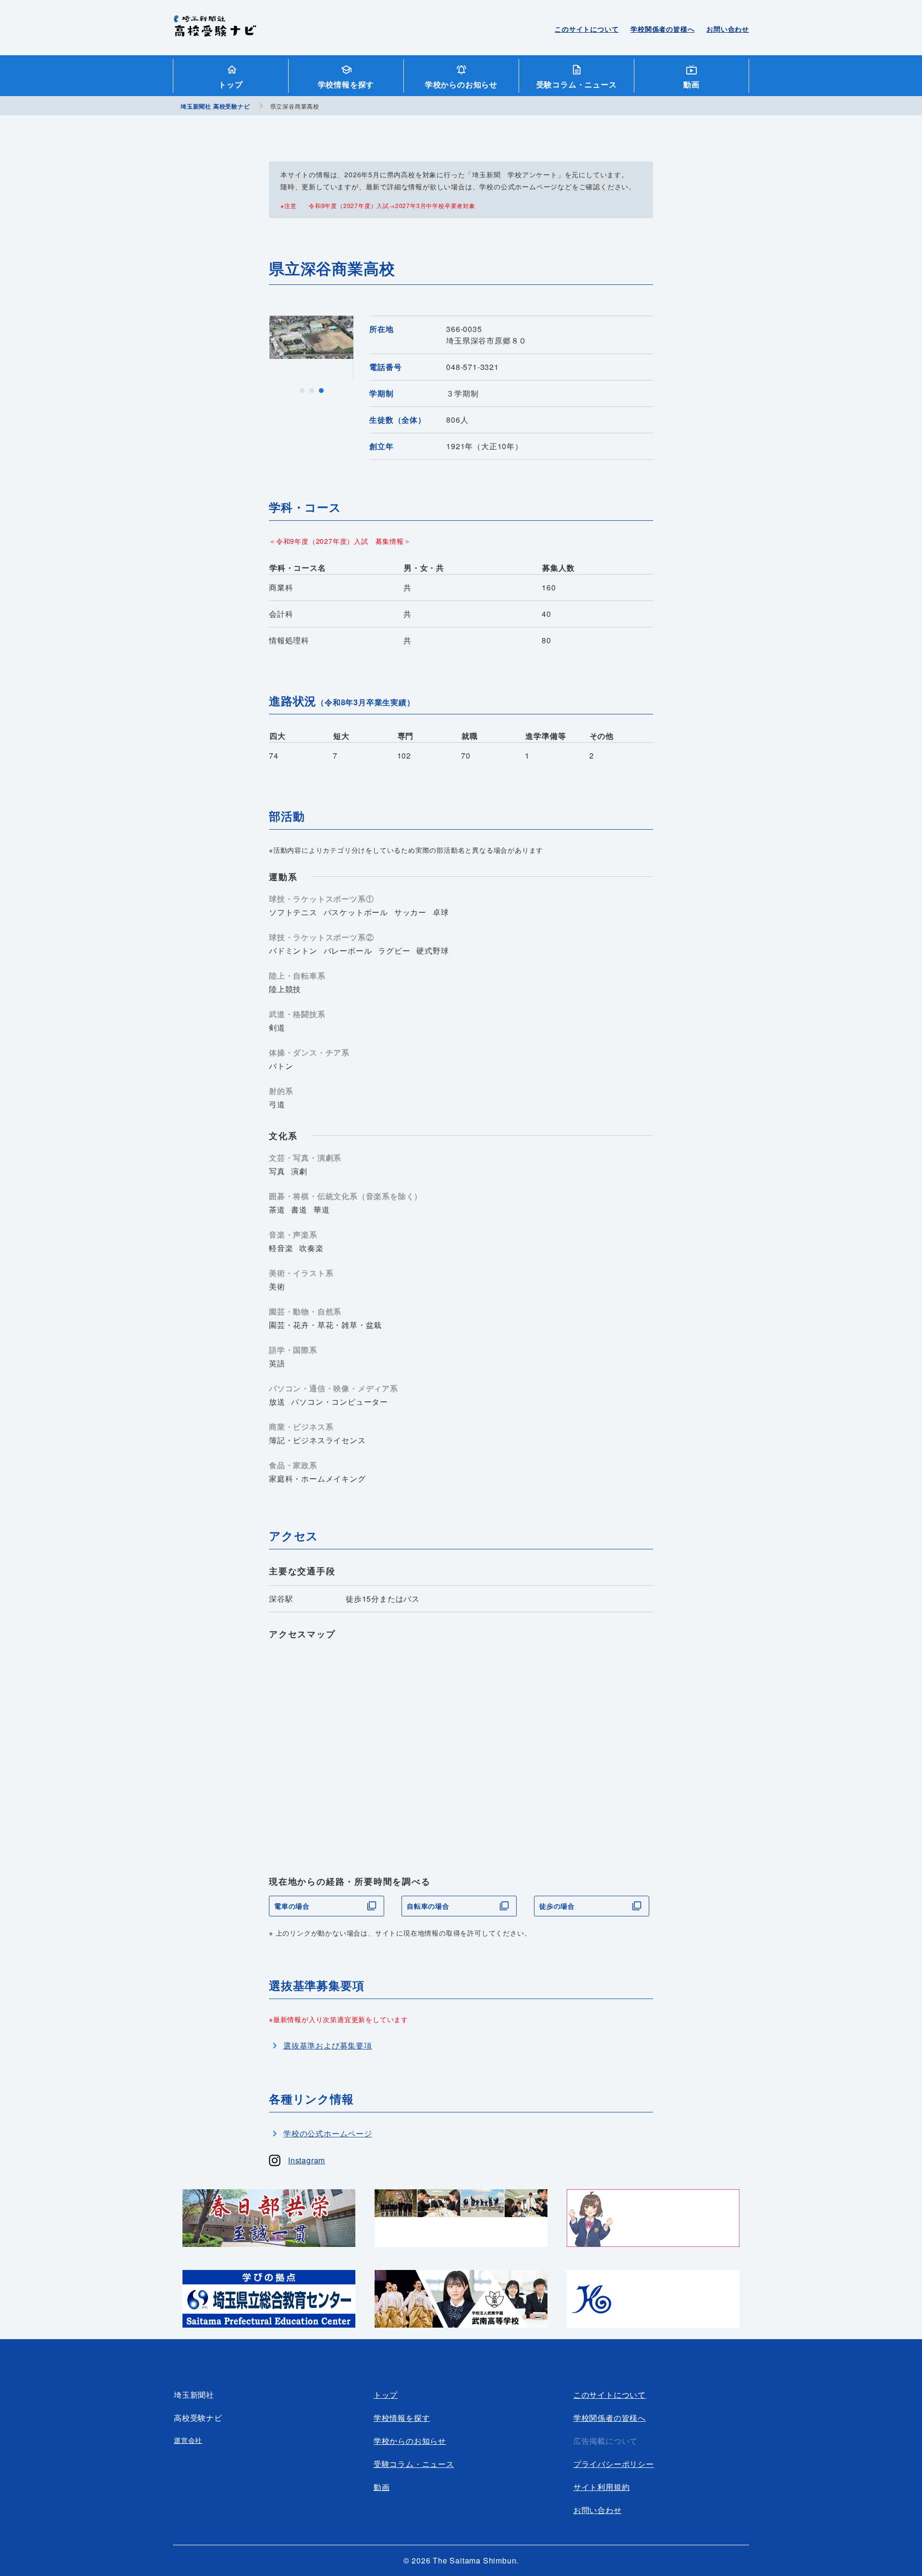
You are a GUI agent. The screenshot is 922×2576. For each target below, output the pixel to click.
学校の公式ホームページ (328, 2133)
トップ (230, 84)
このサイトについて (587, 29)
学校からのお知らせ (461, 84)
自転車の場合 (428, 1906)
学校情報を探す (346, 84)
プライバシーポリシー (614, 2464)
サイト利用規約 (602, 2487)
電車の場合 (292, 1906)
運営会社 (188, 2440)
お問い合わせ (728, 29)
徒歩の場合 (557, 1906)
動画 (691, 84)
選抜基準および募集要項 (328, 2045)
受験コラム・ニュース (577, 84)
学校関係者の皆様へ (662, 29)
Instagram (307, 2160)
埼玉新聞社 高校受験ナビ (215, 31)
